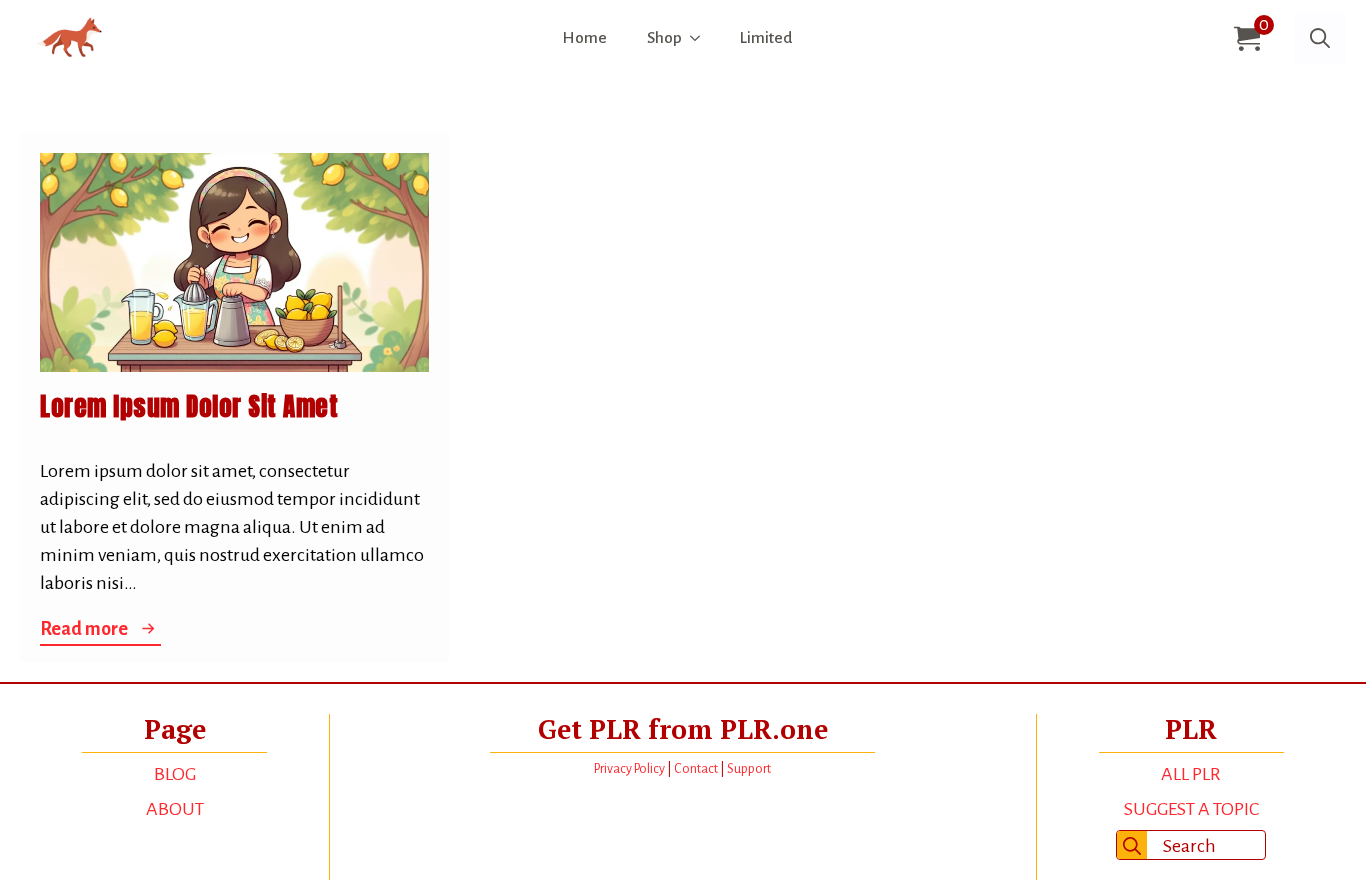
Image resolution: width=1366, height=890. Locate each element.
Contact (696, 769)
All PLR (1191, 774)
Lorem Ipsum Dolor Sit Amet (189, 407)
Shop (664, 38)
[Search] (1132, 846)
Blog (175, 774)
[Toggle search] (1320, 38)
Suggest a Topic (1191, 809)
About (175, 809)
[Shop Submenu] (701, 39)
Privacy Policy (629, 769)
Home (584, 38)
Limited (766, 38)
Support (749, 769)
